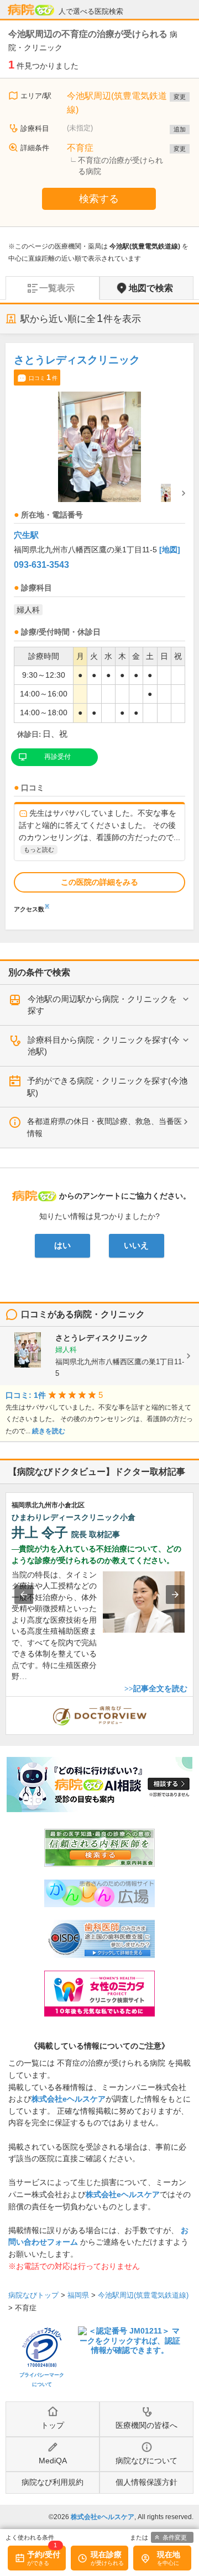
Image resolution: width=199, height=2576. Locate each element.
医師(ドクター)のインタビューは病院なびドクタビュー (193, 1702)
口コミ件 (43, 377)
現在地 (169, 2554)
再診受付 (57, 757)
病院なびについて (146, 2461)
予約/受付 (44, 2554)
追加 (180, 129)
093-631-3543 (41, 565)
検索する (99, 199)
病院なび (31, 10)
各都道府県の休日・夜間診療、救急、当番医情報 (104, 1127)
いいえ (136, 1245)
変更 (180, 97)
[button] (24, 1595)
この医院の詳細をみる (99, 882)
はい (62, 1245)
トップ (53, 2425)
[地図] (170, 550)
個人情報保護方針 (146, 2482)
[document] (99, 630)
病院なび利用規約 (53, 2482)
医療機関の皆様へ (146, 2425)
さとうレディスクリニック (77, 360)
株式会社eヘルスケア (69, 2099)
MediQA (53, 2461)
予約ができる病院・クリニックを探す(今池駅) (107, 1087)
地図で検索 (151, 288)
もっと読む (39, 849)
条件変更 (175, 2537)
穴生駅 (26, 535)
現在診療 (106, 2554)
